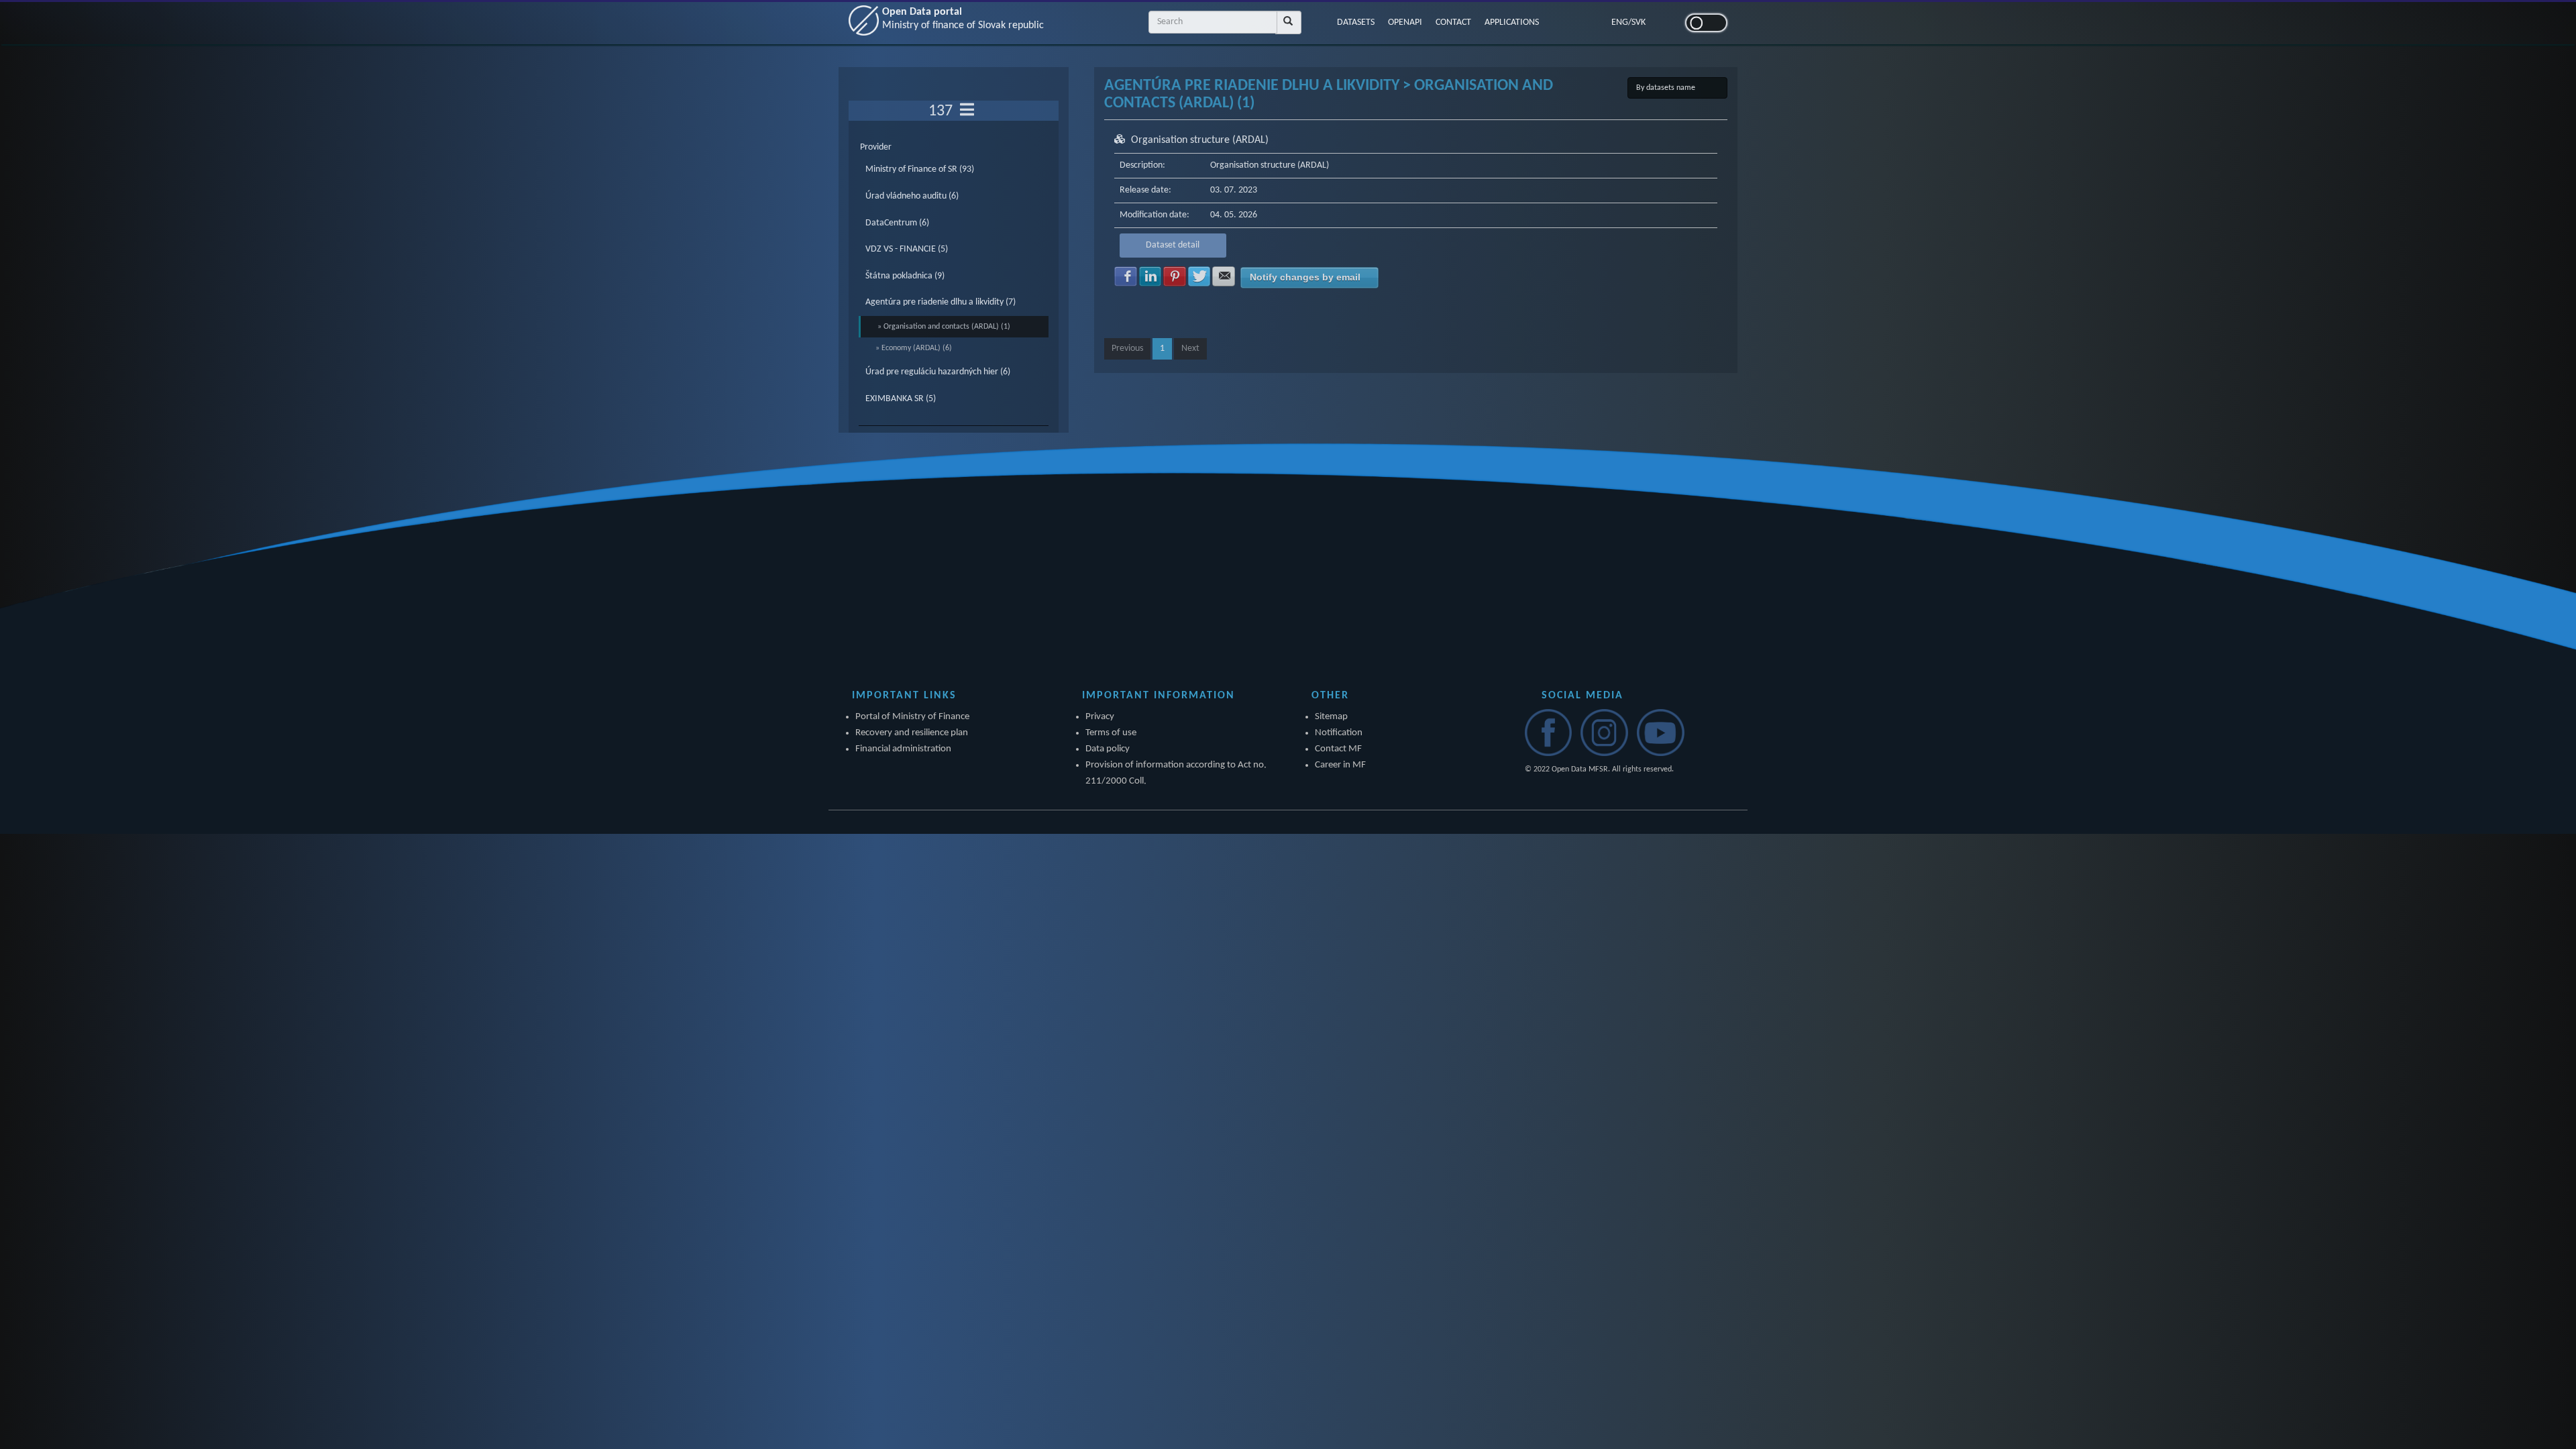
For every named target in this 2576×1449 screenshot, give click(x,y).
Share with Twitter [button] (1199, 276)
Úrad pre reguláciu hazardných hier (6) (938, 372)
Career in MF (1340, 765)
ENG (1620, 22)
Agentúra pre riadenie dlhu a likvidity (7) (941, 302)
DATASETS (1356, 22)
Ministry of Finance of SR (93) (920, 169)
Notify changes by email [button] (1305, 277)
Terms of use (1111, 733)
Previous (1127, 348)
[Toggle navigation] (967, 111)
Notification (1339, 733)
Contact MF (1338, 749)
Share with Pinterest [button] (1175, 276)
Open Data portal (963, 19)
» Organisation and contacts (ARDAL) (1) (944, 327)
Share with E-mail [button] (1224, 276)
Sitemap (1331, 717)
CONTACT (1453, 22)
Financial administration (903, 749)
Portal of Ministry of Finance (912, 717)
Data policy (1108, 749)
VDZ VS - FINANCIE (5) (907, 249)
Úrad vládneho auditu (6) (912, 196)
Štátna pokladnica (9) (905, 276)
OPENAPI (1405, 22)
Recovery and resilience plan (912, 733)
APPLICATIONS (1512, 22)
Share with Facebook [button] (1126, 276)
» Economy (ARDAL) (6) (914, 348)
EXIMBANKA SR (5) (901, 399)
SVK (1639, 22)
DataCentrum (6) (897, 223)
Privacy (1100, 717)
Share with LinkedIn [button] (1150, 276)
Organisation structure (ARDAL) (1200, 140)
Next (1190, 348)
